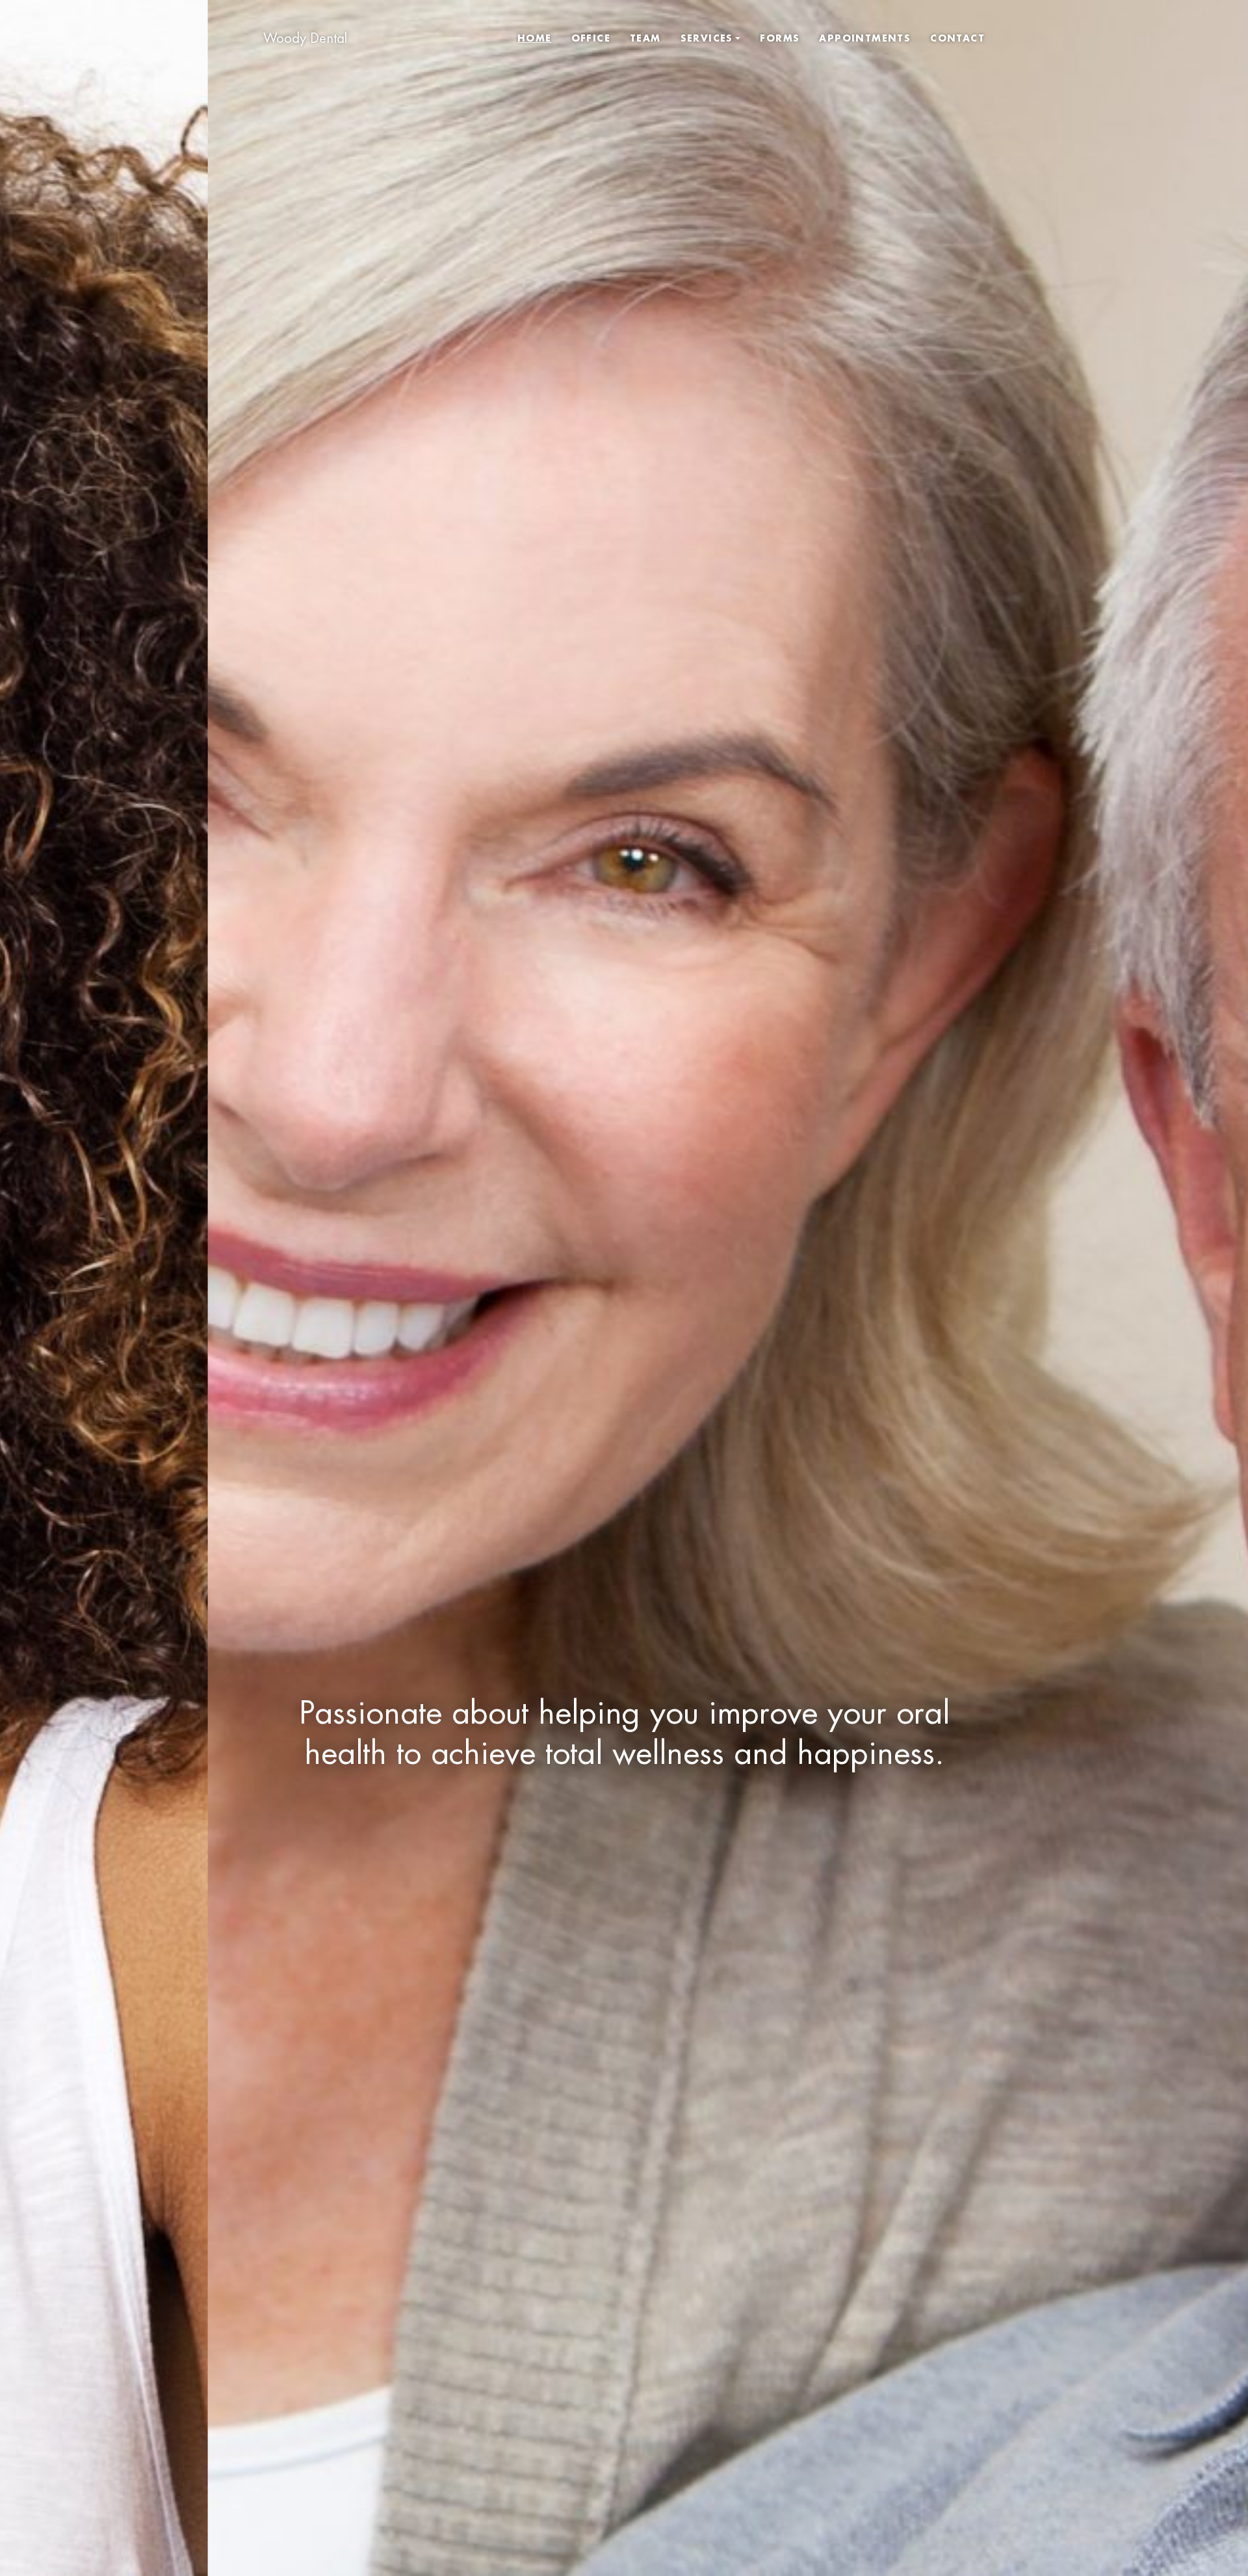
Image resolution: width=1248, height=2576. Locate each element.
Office (591, 38)
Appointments (865, 38)
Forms (780, 38)
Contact (957, 38)
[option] (624, 1288)
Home (535, 38)
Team (645, 38)
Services (707, 38)
